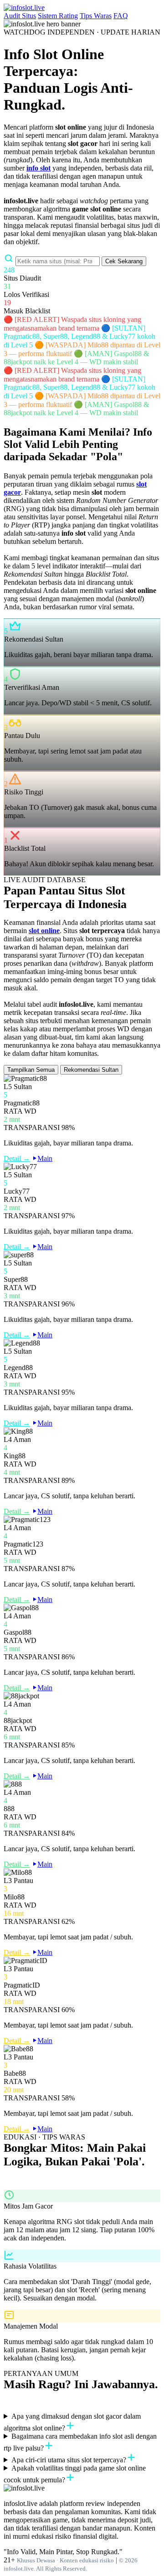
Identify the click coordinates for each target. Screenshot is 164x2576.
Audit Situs (20, 16)
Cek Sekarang (124, 261)
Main (45, 1158)
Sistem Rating (58, 16)
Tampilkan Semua (31, 1070)
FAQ (121, 16)
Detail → (17, 1158)
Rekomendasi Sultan (91, 1070)
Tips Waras (96, 16)
